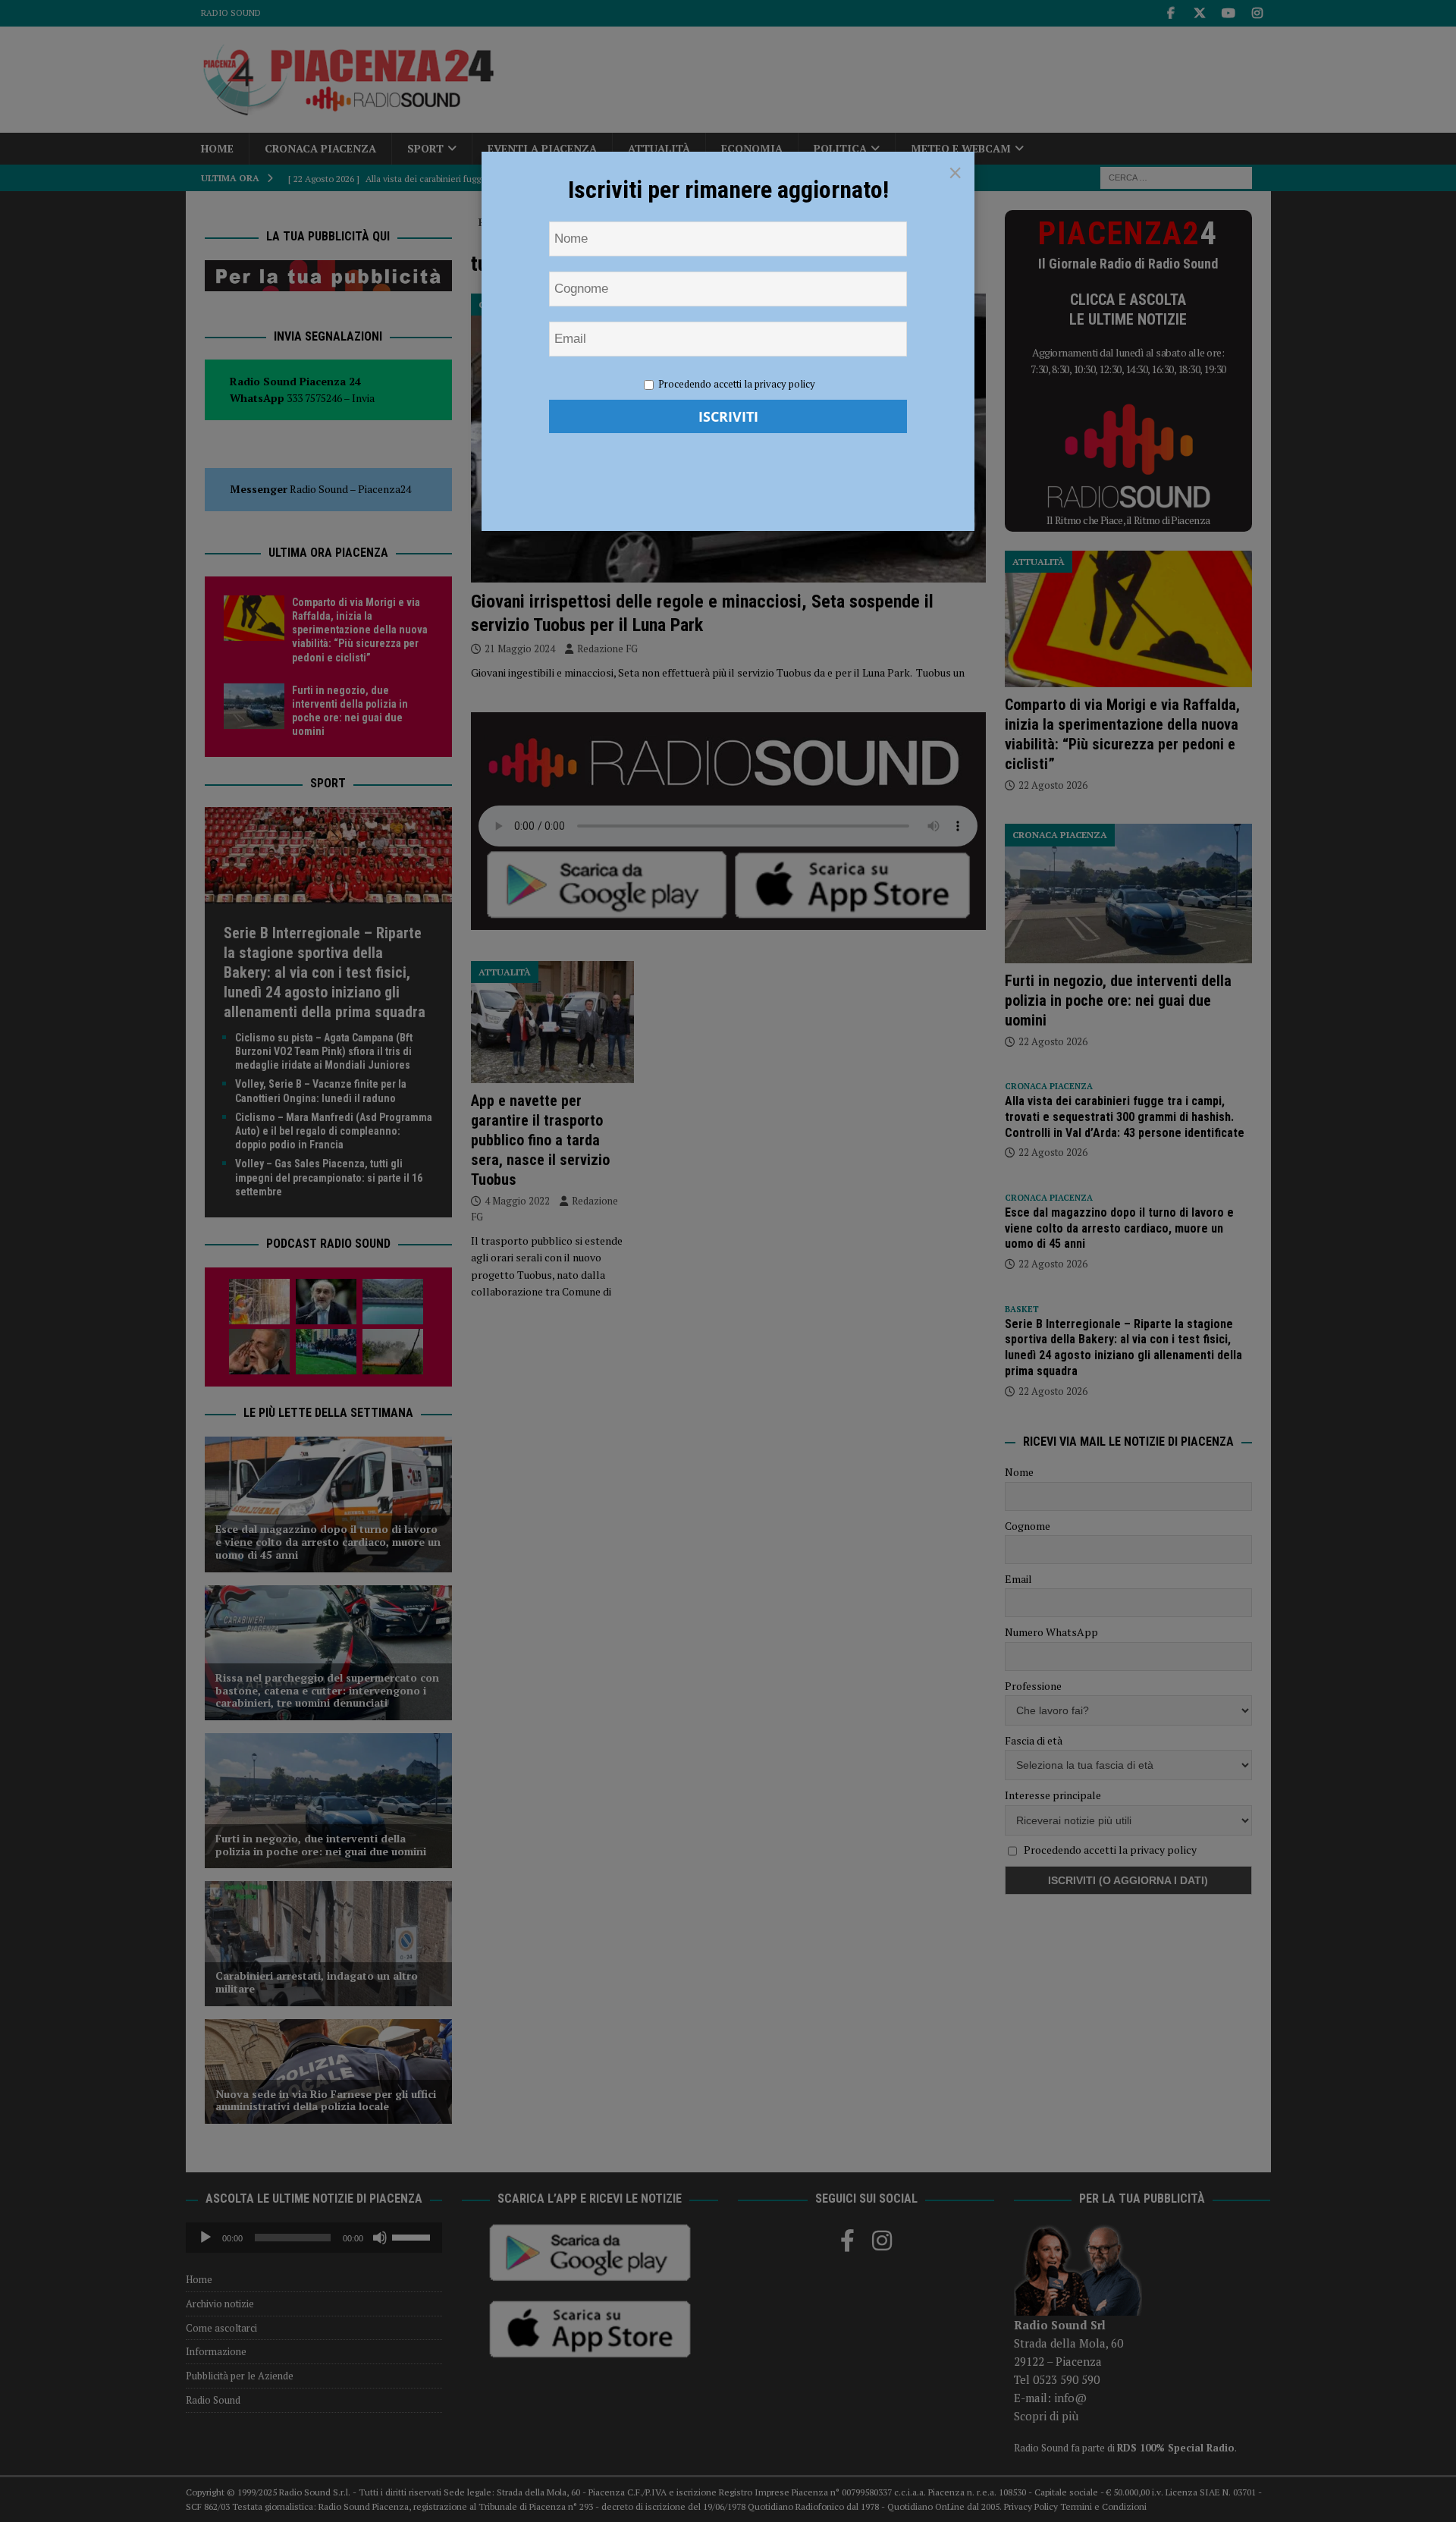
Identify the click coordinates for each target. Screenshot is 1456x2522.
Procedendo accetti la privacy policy (737, 384)
